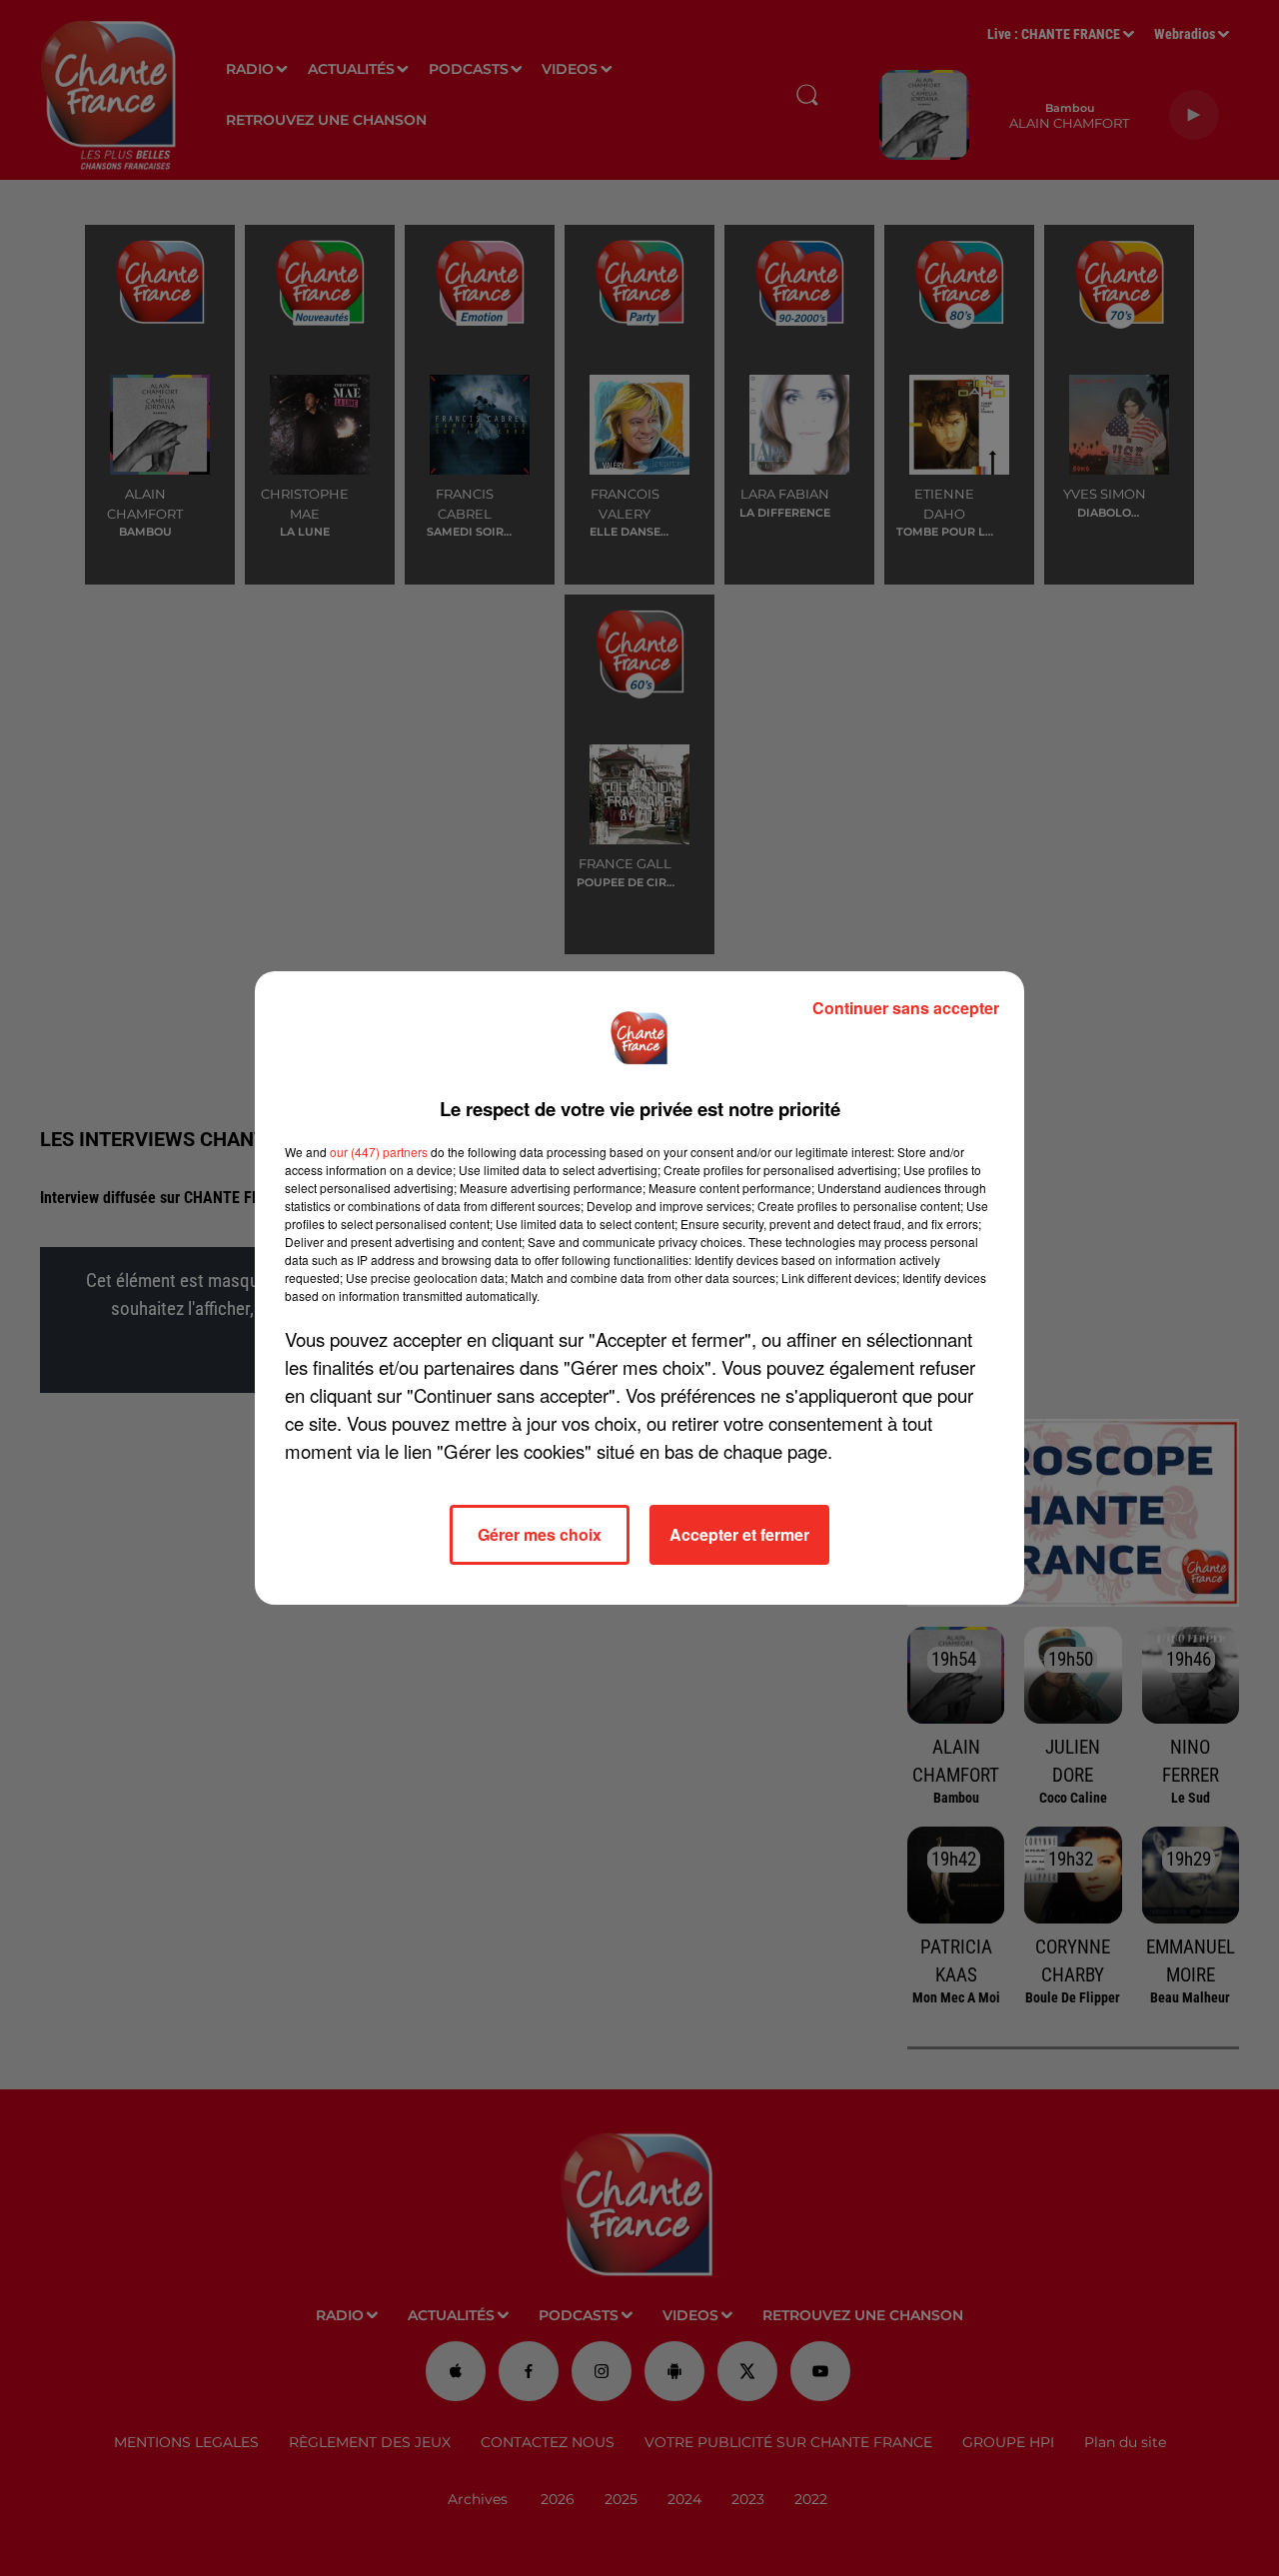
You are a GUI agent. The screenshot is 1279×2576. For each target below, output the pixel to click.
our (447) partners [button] (379, 1152)
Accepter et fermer (739, 1534)
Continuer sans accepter (906, 1008)
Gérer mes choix (540, 1534)
